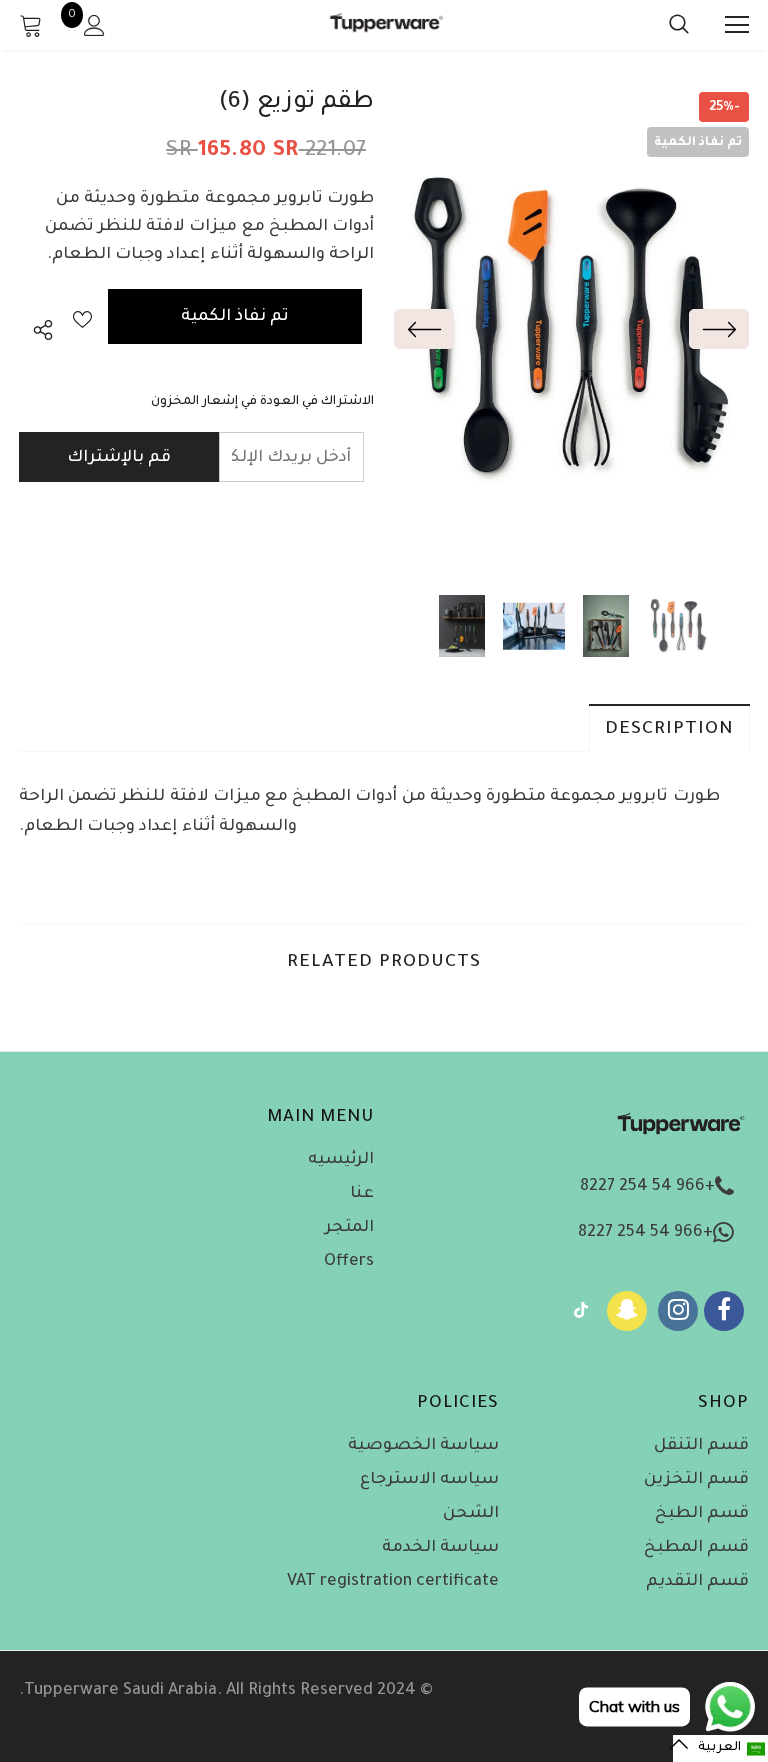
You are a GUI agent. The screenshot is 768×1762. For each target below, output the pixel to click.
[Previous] (424, 329)
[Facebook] (724, 1311)
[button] (720, 1748)
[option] (569, 329)
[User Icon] (94, 25)
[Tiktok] (581, 1311)
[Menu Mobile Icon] (737, 25)
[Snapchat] (627, 1311)
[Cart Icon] (31, 25)
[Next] (719, 329)
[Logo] (387, 24)
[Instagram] (678, 1311)
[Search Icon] (659, 25)
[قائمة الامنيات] (82, 316)
